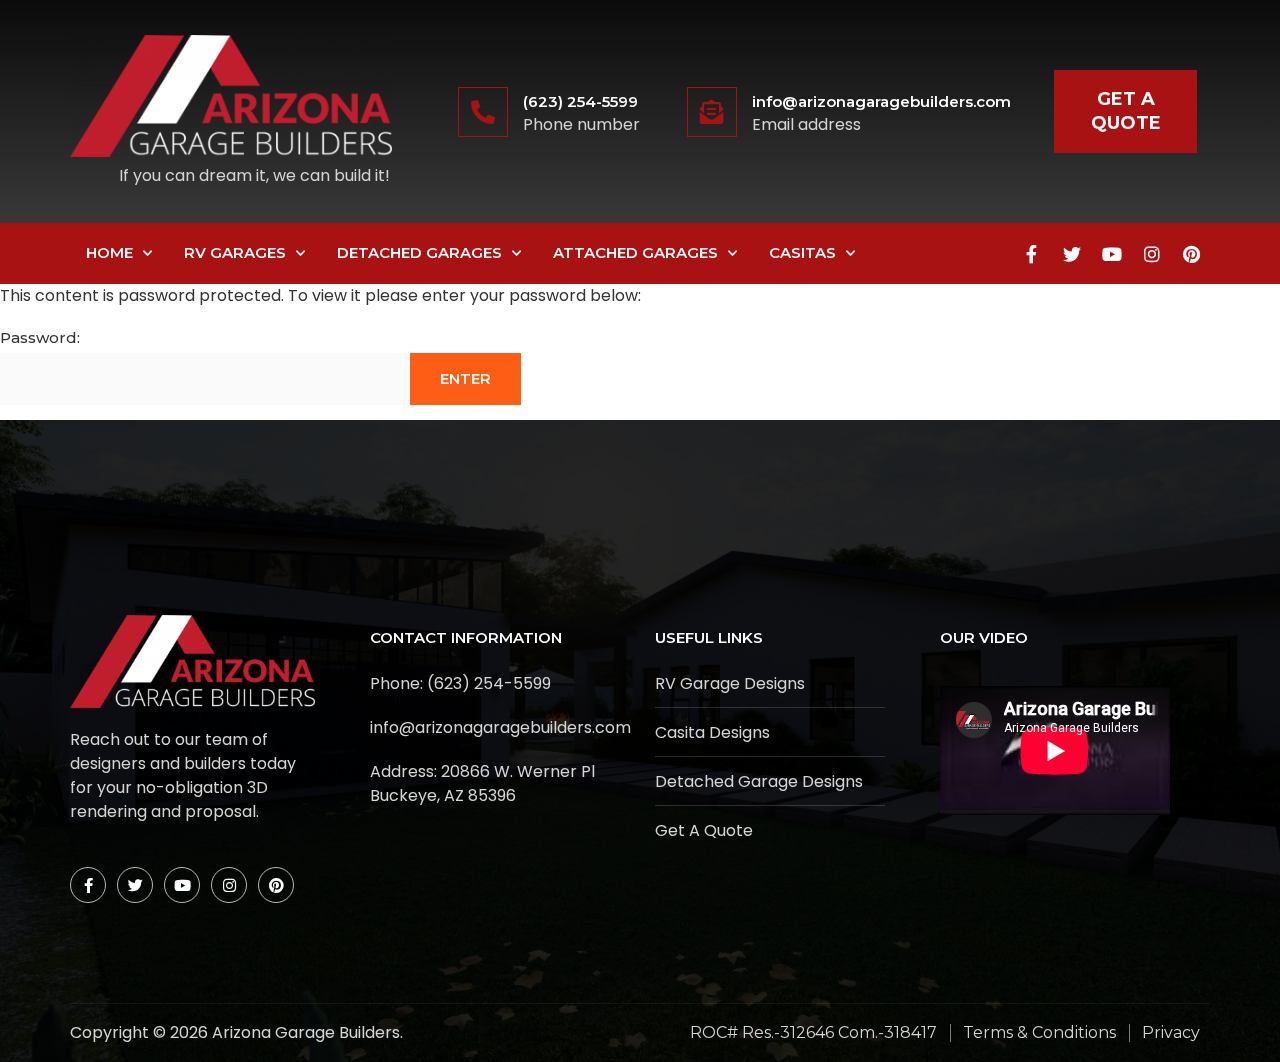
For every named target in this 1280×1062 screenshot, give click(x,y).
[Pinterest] (1192, 254)
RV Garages (235, 252)
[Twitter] (1072, 254)
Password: (40, 337)
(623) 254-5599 (580, 101)
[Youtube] (1112, 254)
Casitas (802, 252)
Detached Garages (419, 252)
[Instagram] (1152, 254)
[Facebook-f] (1032, 254)
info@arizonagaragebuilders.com (881, 101)
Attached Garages (635, 252)
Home (109, 252)
